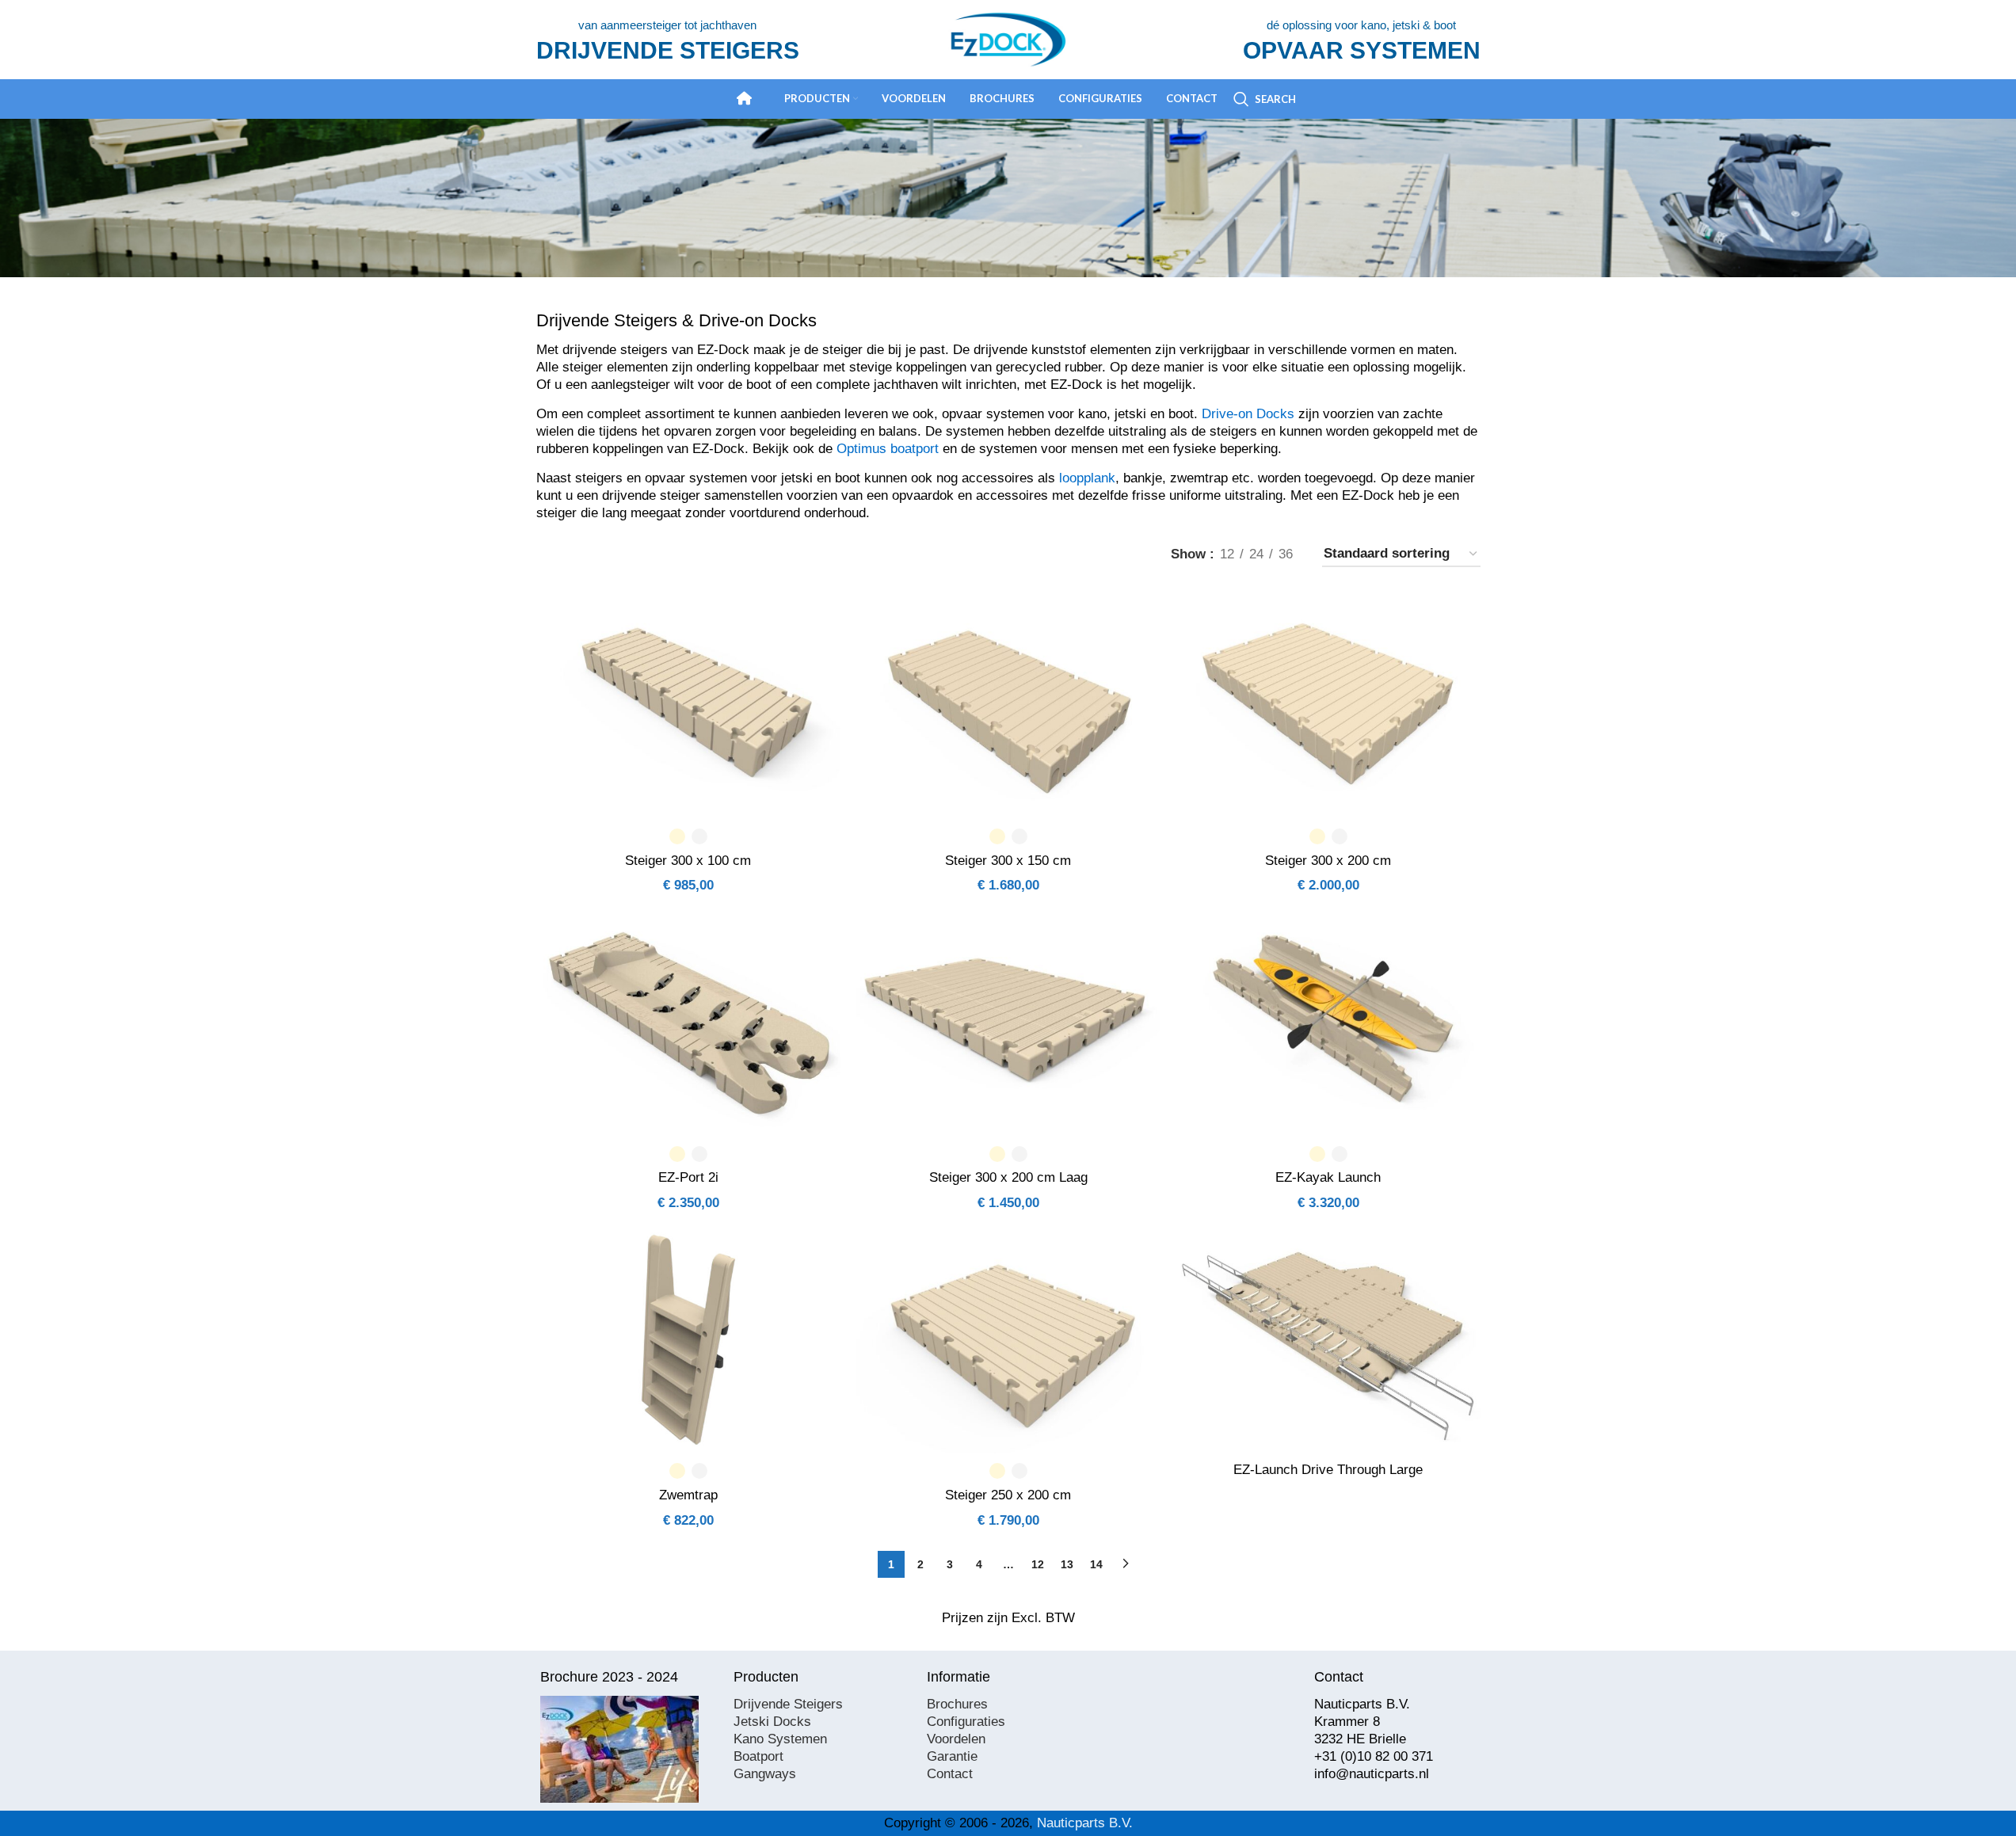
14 (1096, 1564)
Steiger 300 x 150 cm (1008, 861)
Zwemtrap (688, 1495)
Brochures (957, 1704)
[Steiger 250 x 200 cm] (1008, 1339)
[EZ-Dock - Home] (745, 98)
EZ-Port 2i (688, 1177)
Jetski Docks (772, 1722)
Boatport (758, 1756)
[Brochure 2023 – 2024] (619, 1749)
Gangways (765, 1774)
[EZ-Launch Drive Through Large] (1328, 1339)
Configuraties (966, 1722)
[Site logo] (1008, 38)
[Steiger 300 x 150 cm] (1008, 705)
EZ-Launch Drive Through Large (1328, 1470)
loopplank (1087, 478)
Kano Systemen (780, 1739)
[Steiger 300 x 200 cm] (1328, 705)
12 (1038, 1564)
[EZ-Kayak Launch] (1328, 1023)
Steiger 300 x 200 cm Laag (1008, 1177)
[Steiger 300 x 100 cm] (688, 705)
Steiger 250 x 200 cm (1008, 1495)
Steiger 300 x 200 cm (1328, 861)
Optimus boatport (888, 449)
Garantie (952, 1756)
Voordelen (956, 1739)
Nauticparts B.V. (1085, 1823)
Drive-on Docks (1248, 414)
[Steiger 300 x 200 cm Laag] (1008, 1023)
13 (1067, 1564)
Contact (950, 1774)
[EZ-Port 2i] (688, 1023)
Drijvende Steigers (788, 1704)
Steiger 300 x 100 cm (688, 861)
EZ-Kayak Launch (1328, 1177)
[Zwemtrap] (688, 1339)
